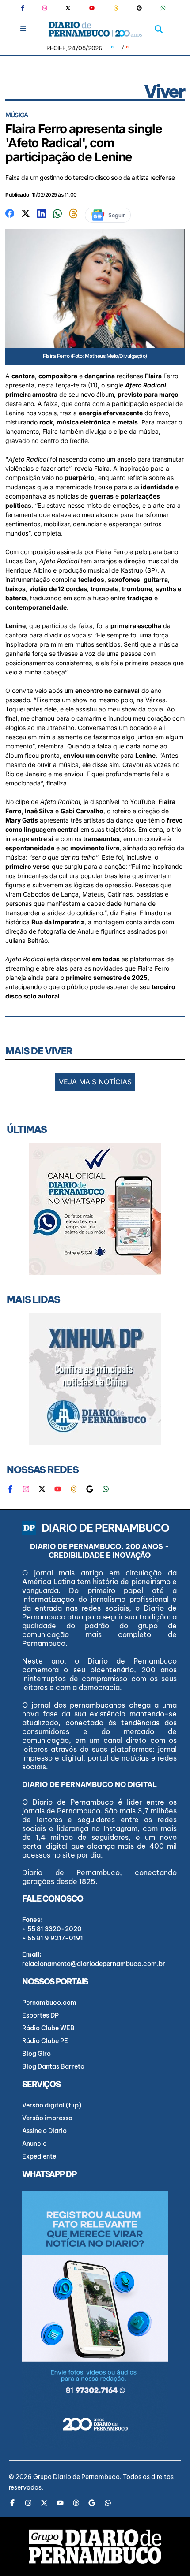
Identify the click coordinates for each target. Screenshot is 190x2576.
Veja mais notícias (95, 1082)
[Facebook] (26, 8)
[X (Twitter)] (68, 8)
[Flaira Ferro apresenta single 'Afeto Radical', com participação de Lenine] (10, 213)
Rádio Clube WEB (48, 2028)
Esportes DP (40, 2015)
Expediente (39, 2156)
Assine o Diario (44, 2131)
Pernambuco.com (49, 2003)
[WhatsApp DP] (163, 8)
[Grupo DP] (95, 2546)
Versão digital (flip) (52, 2105)
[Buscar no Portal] (159, 29)
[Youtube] (92, 8)
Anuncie (34, 2144)
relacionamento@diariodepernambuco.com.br (94, 1964)
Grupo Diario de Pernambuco (76, 2477)
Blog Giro (36, 2054)
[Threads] (116, 8)
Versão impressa (47, 2118)
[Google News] (139, 8)
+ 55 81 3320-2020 (52, 1929)
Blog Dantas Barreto (53, 2066)
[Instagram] (45, 8)
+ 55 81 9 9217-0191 (53, 1938)
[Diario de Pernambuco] (95, 29)
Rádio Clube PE (45, 2041)
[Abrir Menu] (23, 28)
